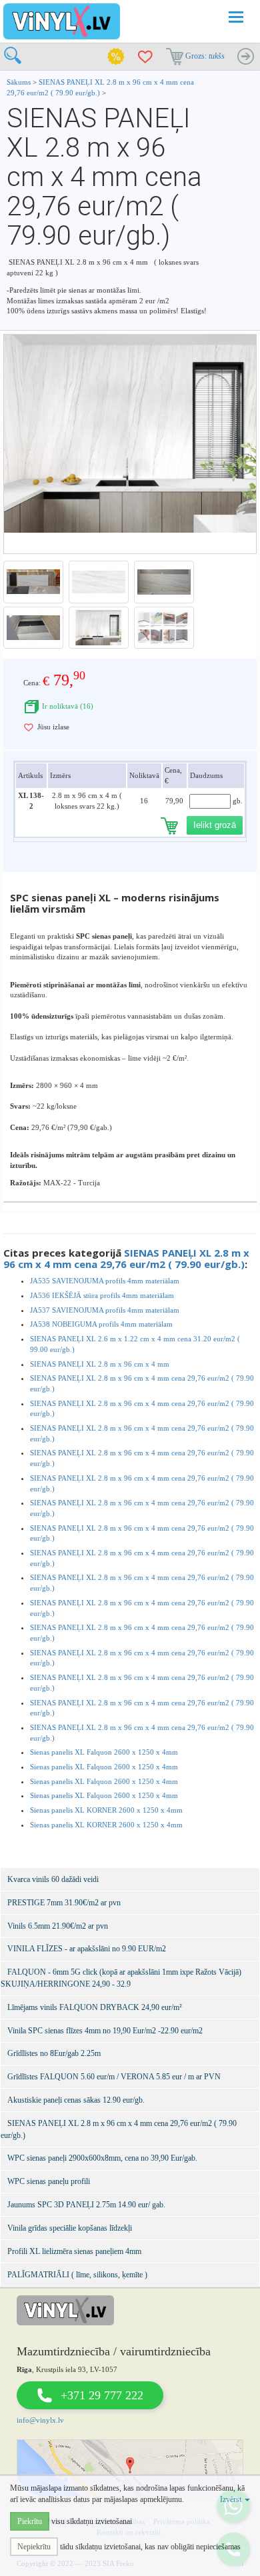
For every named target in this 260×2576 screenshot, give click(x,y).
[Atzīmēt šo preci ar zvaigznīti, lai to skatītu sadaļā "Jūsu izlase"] (29, 727)
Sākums (19, 82)
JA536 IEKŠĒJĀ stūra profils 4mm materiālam (102, 1295)
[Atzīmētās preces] (145, 57)
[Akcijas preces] (116, 57)
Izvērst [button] (232, 2499)
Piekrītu (30, 2521)
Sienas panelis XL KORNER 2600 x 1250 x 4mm (106, 1810)
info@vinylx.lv (40, 2420)
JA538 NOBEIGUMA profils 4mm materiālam (101, 1324)
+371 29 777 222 (102, 2395)
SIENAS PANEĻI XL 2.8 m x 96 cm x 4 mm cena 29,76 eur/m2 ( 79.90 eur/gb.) (126, 1258)
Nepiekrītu (34, 2547)
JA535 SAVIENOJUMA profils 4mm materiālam (105, 1281)
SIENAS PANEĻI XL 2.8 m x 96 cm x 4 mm (100, 1364)
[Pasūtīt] (245, 57)
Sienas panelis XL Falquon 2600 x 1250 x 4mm (104, 1752)
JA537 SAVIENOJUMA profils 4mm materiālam (105, 1310)
